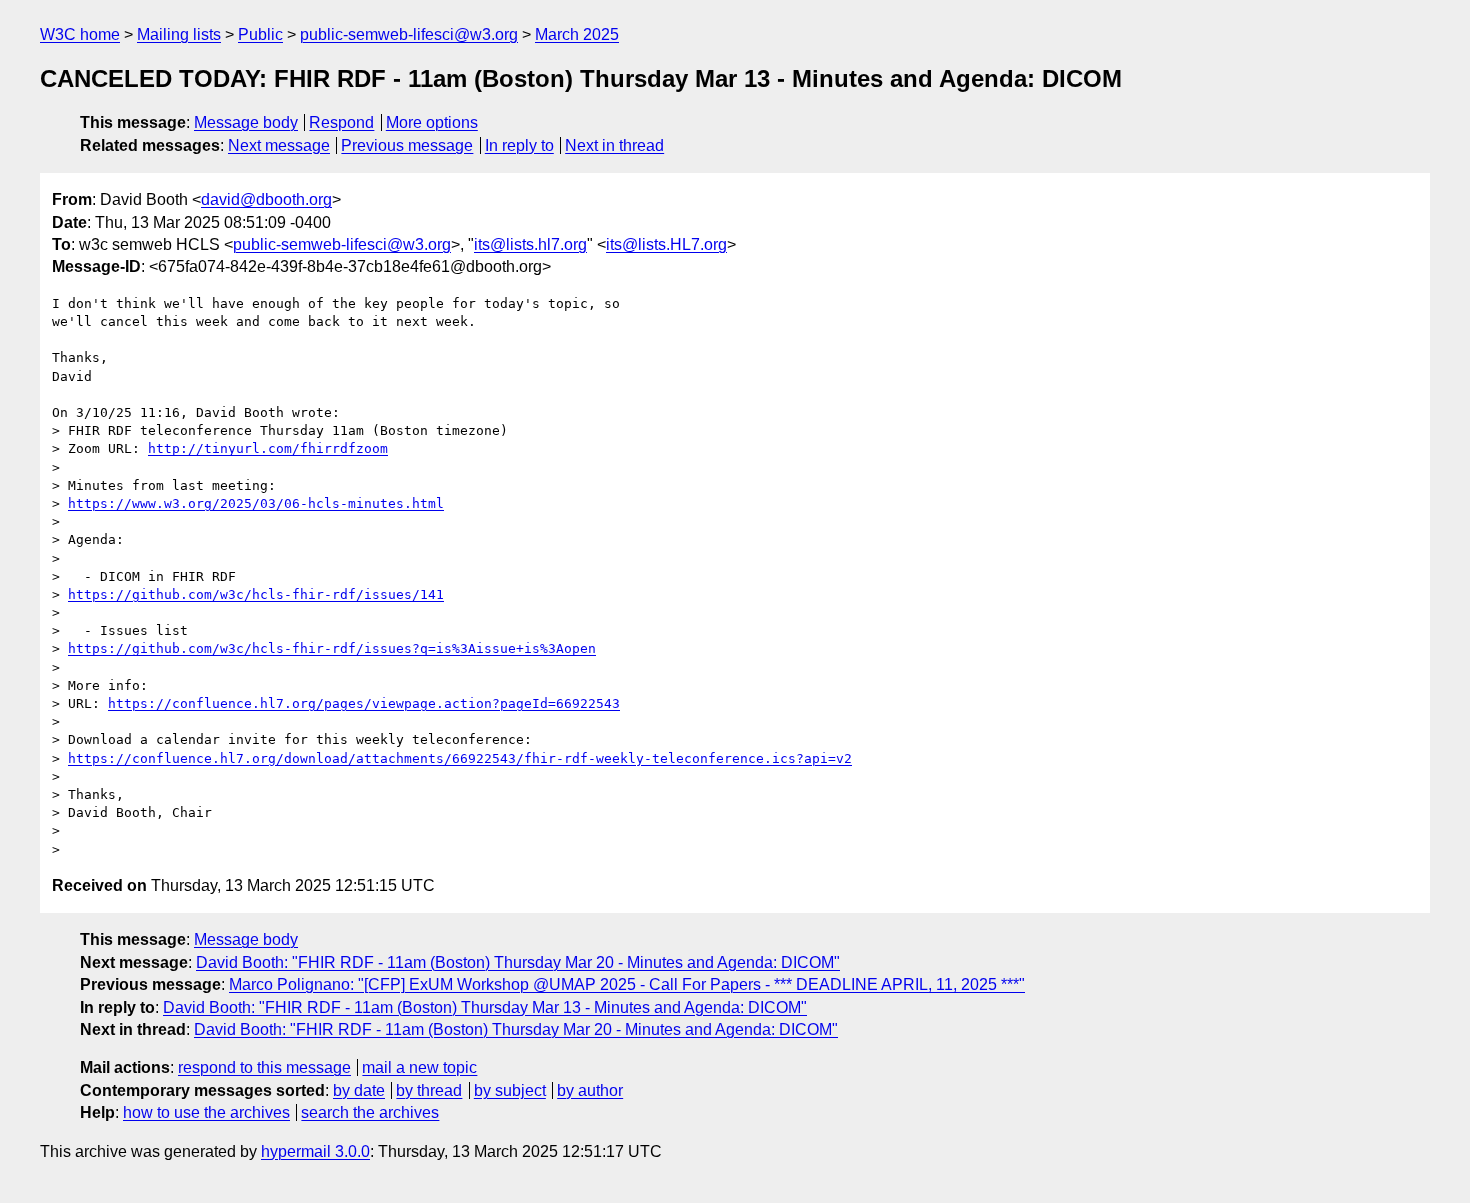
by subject (510, 1090)
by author (590, 1090)
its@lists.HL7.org (666, 244)
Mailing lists (179, 34)
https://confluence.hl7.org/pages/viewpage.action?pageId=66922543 (364, 703)
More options (432, 122)
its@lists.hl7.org (530, 244)
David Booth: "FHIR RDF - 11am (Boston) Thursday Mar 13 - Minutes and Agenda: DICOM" (485, 1007)
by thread (429, 1090)
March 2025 (577, 34)
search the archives (370, 1112)
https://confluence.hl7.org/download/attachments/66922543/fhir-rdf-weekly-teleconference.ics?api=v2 (460, 758)
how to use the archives (206, 1112)
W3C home (80, 34)
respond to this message (264, 1067)
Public (260, 34)
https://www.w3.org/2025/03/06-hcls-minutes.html (256, 503)
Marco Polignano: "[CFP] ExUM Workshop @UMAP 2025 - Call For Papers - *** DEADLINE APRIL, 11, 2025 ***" (627, 984)
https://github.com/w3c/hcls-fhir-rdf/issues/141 (256, 594)
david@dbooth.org (266, 199)
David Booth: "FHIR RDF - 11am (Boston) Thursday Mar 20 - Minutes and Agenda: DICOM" (518, 962)
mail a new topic (419, 1067)
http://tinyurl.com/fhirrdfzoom (268, 448)
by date (359, 1090)
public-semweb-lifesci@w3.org (409, 34)
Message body (246, 122)
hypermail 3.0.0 (315, 1151)
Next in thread (614, 145)
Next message (279, 145)
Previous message (407, 145)
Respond (341, 122)
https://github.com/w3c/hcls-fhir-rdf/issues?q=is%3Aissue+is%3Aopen (332, 648)
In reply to (519, 145)
